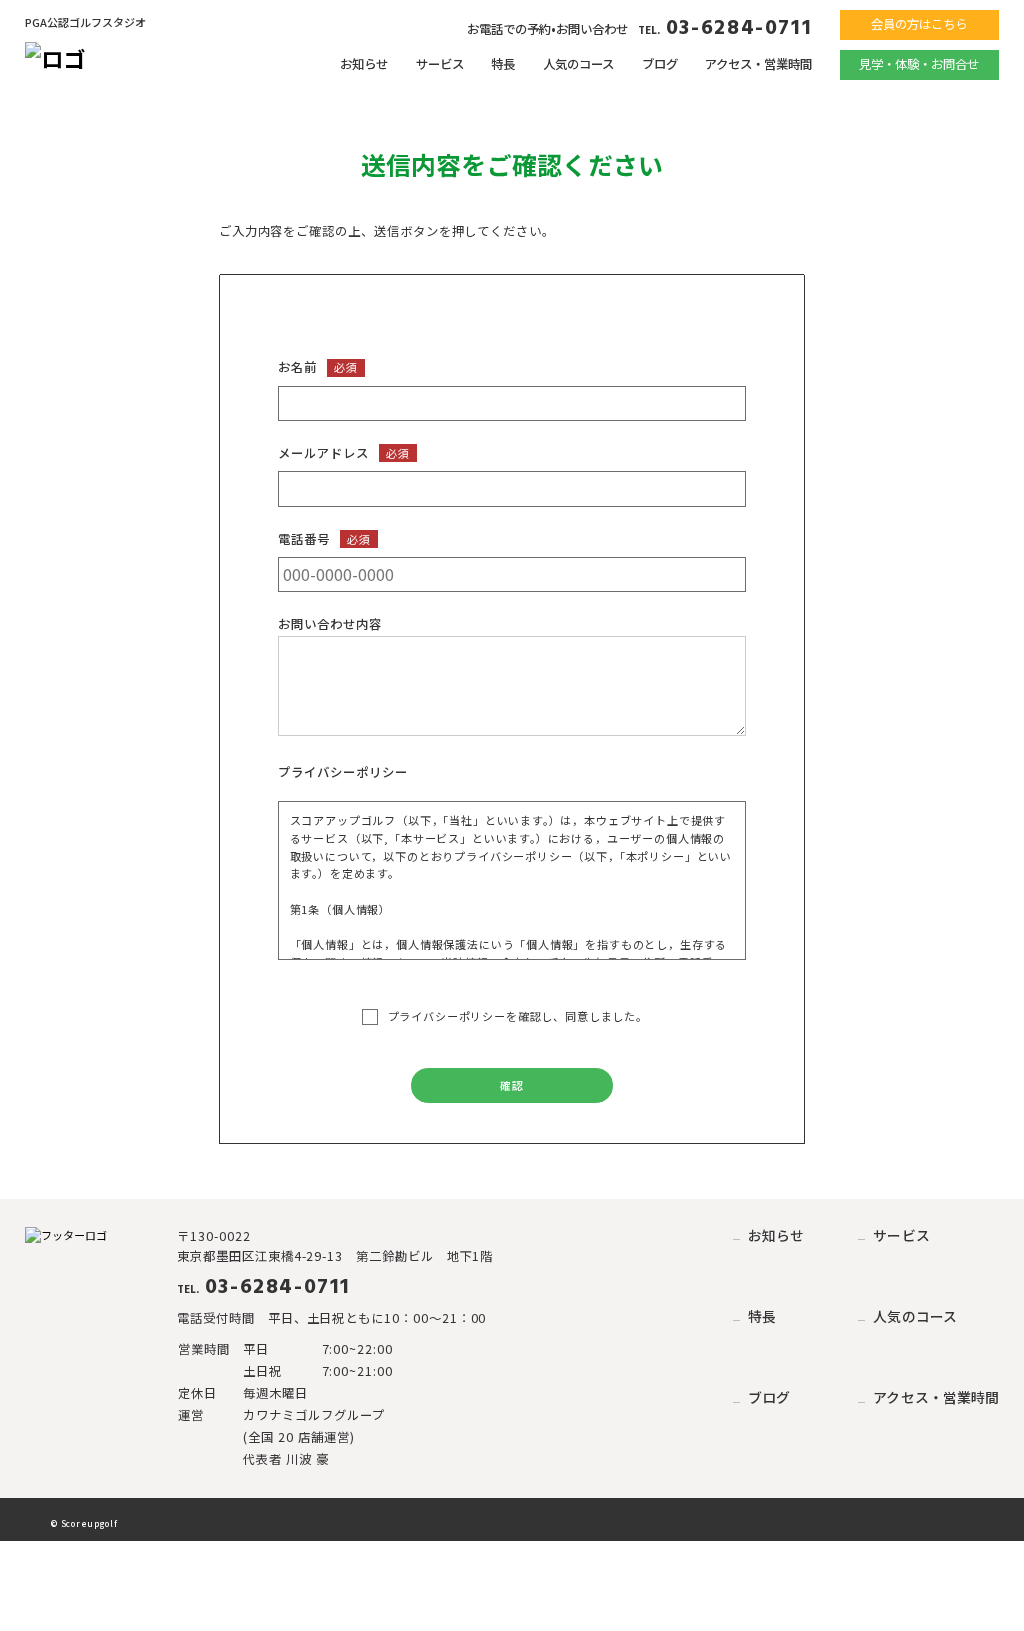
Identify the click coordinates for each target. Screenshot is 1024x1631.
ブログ (660, 64)
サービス (440, 64)
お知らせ (364, 64)
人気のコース (578, 64)
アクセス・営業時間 (758, 64)
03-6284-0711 (725, 28)
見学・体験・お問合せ (919, 64)
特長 (503, 64)
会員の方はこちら (919, 24)
